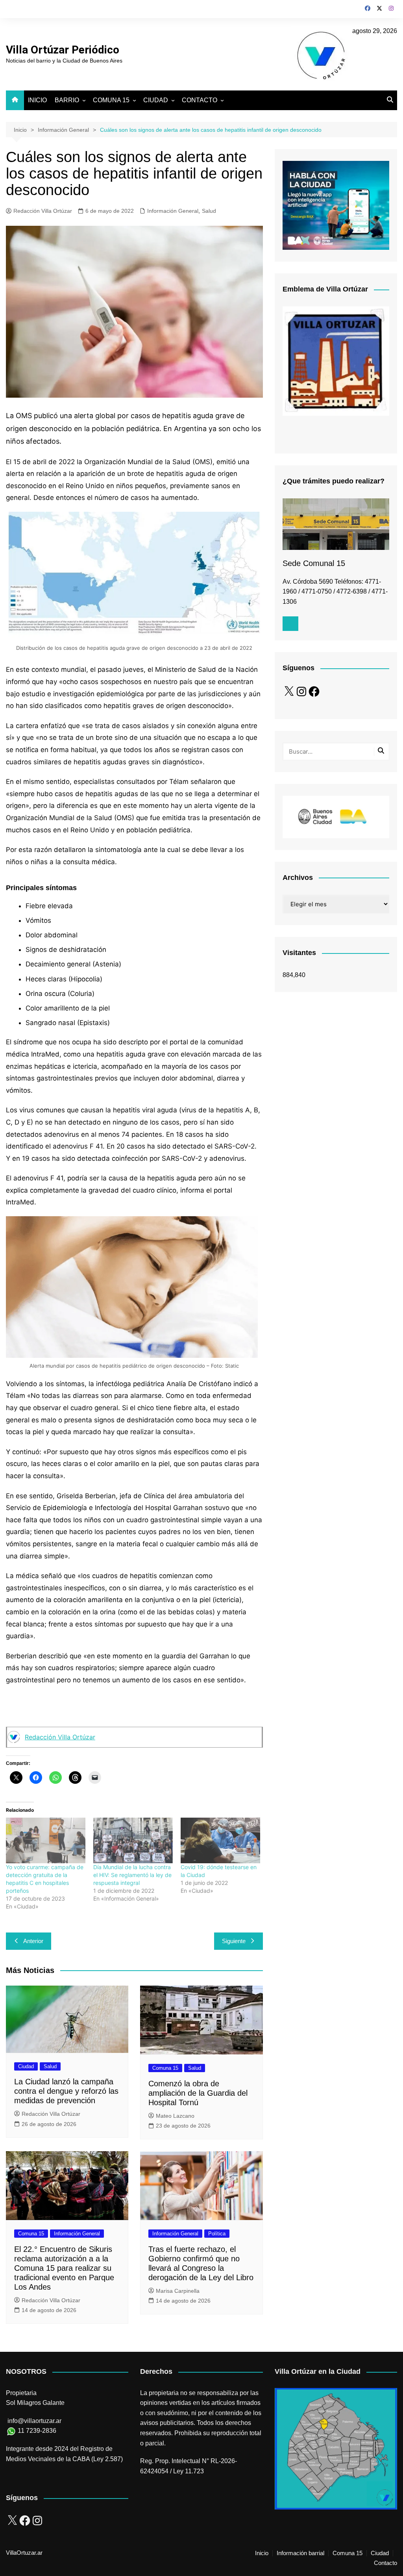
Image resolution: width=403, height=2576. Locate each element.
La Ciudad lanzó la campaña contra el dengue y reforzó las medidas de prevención (66, 2091)
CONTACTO (200, 100)
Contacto (385, 2563)
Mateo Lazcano (175, 2116)
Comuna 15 (165, 2068)
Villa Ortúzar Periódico (63, 50)
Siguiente (234, 1941)
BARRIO (67, 100)
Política (217, 2234)
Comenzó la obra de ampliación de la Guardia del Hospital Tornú (198, 2093)
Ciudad (26, 2066)
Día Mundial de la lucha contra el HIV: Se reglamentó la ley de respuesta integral (132, 1875)
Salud (209, 211)
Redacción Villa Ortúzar (43, 211)
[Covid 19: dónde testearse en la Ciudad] (220, 1840)
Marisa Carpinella (178, 2291)
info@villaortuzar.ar (34, 2421)
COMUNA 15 (111, 100)
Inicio (262, 2553)
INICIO (37, 100)
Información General (173, 211)
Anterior (33, 1941)
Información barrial (300, 2553)
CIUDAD (156, 100)
